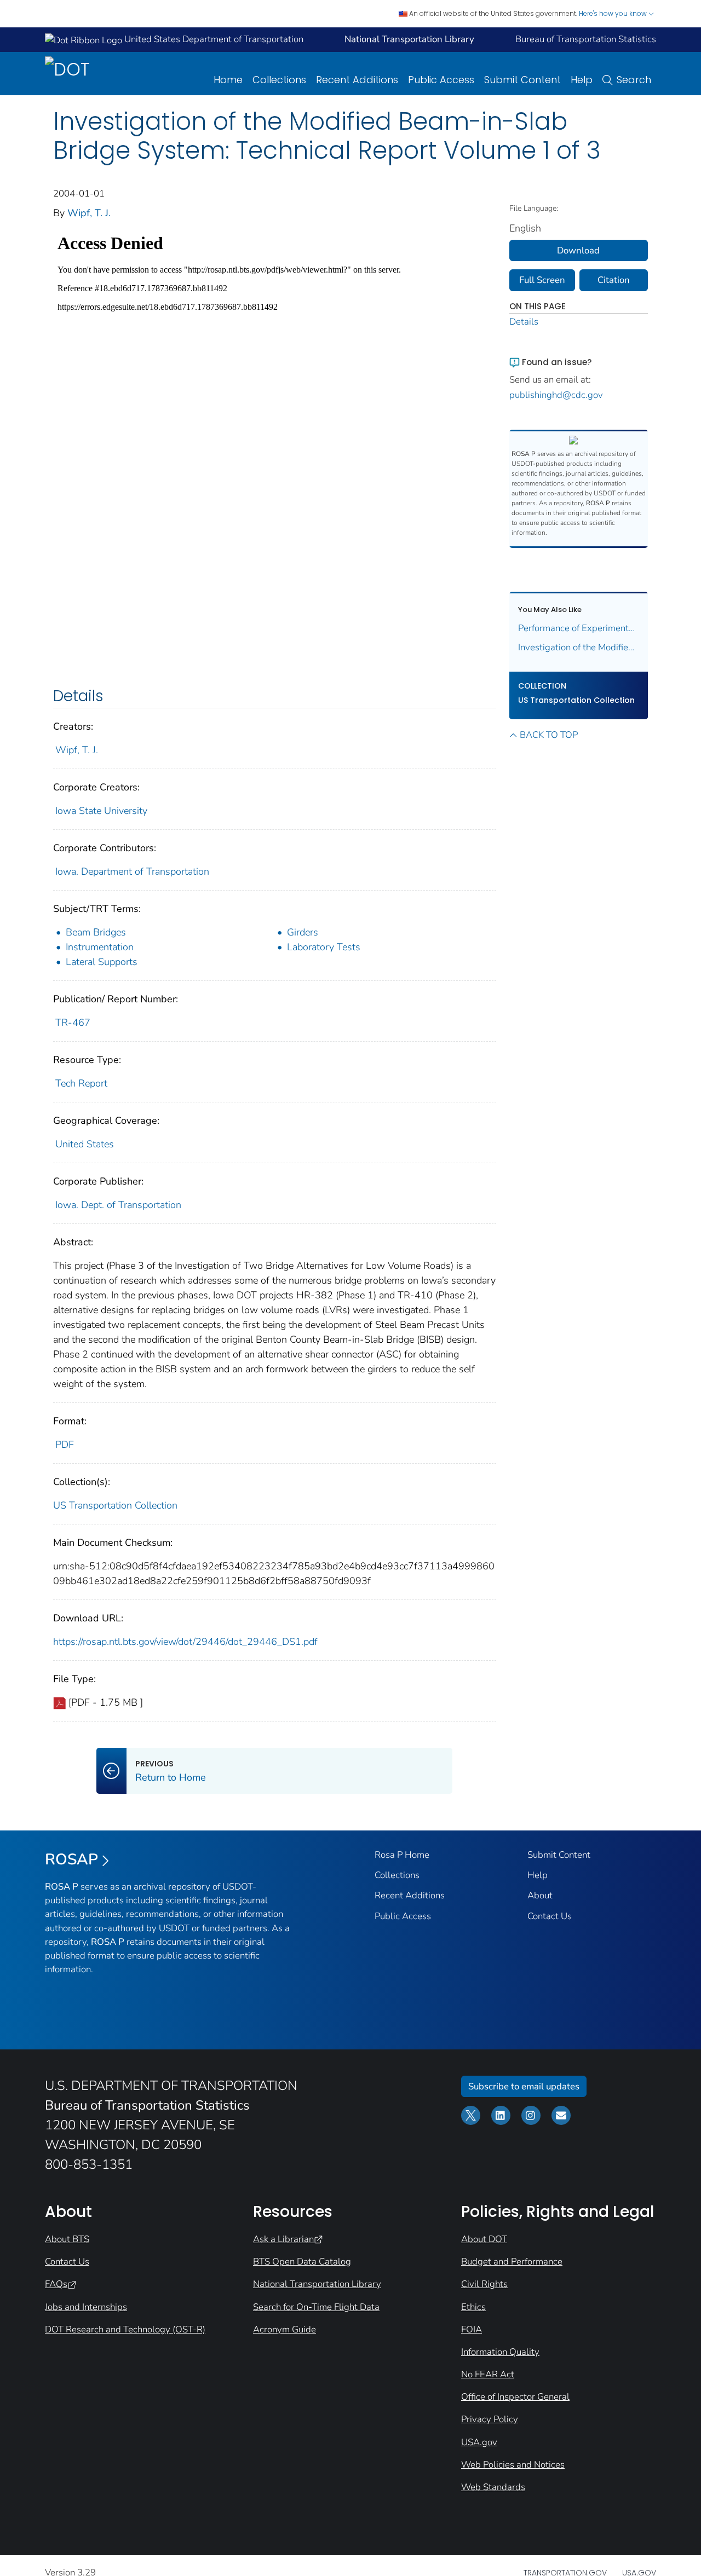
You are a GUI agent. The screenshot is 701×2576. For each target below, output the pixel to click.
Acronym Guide (285, 2329)
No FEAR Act (488, 2374)
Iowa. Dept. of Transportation (118, 1205)
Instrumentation (100, 947)
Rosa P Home (402, 1855)
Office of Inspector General (515, 2397)
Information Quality (500, 2352)
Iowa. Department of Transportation (132, 871)
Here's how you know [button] (614, 13)
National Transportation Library (317, 2284)
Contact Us (550, 1916)
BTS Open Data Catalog (302, 2262)
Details (524, 322)
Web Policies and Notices (513, 2465)
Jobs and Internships (86, 2307)
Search (634, 80)
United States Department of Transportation (213, 39)
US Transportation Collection (115, 1505)
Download (578, 250)
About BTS (67, 2239)
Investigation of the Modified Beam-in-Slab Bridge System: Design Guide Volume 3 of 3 (579, 647)
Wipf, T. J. (89, 213)
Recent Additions (357, 80)
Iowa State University (101, 811)
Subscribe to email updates (524, 2086)
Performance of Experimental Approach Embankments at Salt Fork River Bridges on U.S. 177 (579, 628)
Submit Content (522, 80)
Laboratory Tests (324, 947)
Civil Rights (484, 2284)
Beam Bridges (96, 932)
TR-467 (73, 1023)
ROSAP (71, 1859)
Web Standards (493, 2487)
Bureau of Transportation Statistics (586, 39)
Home (228, 80)
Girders (303, 932)
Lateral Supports (102, 962)
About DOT (484, 2239)
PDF (65, 1445)
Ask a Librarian (283, 2239)
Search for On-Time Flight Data (316, 2307)
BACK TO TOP (549, 735)
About (540, 1895)
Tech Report (81, 1083)
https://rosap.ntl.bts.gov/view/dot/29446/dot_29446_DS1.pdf (185, 1642)
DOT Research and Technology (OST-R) (125, 2329)
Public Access (441, 80)
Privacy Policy (490, 2419)
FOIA (472, 2329)
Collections (279, 80)
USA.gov (479, 2442)
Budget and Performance (512, 2262)
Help (582, 80)
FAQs (56, 2284)
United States (85, 1144)
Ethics (473, 2307)
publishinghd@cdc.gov (556, 395)
